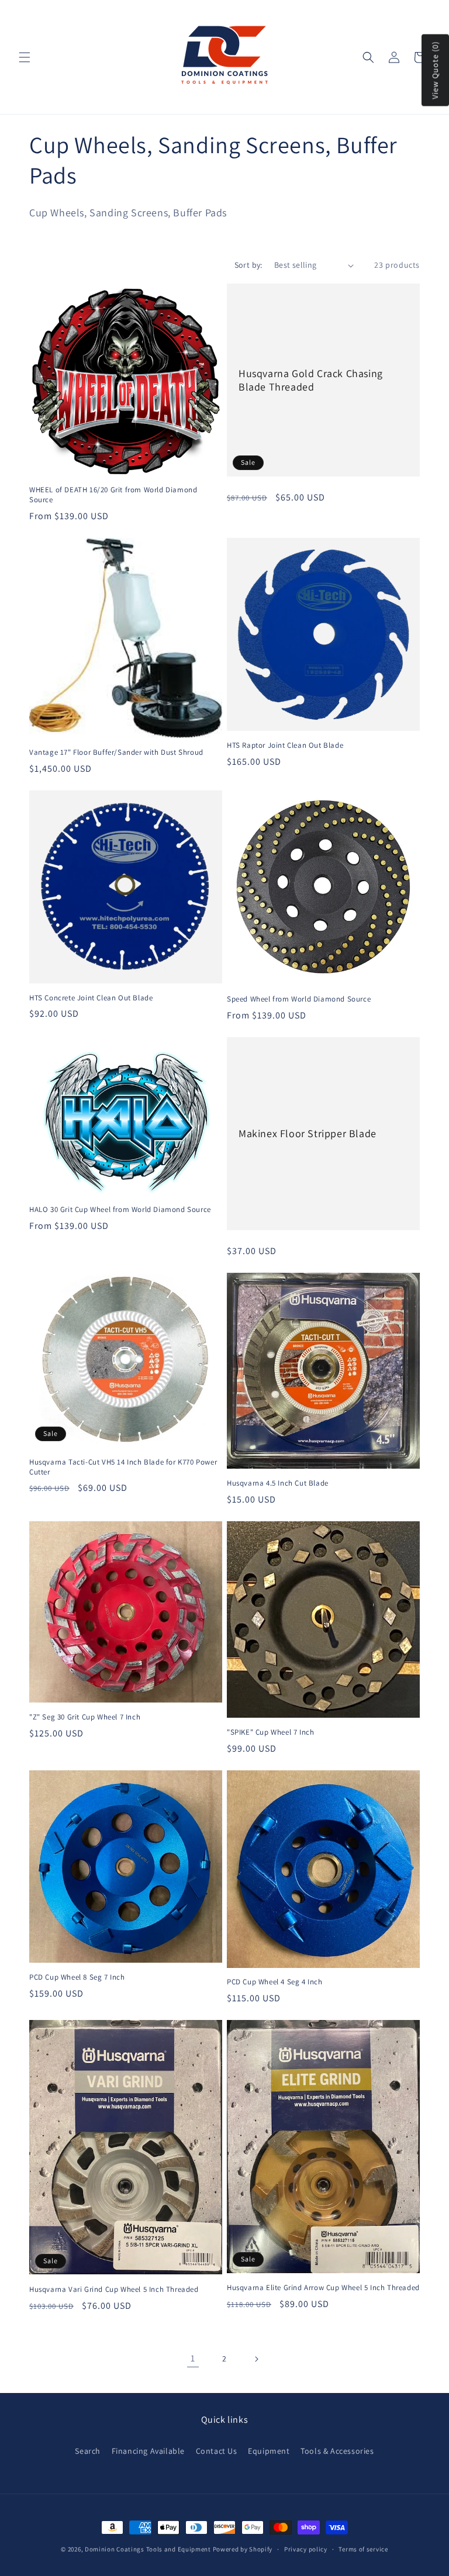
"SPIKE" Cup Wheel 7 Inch (270, 1732)
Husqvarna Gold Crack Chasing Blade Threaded (311, 380)
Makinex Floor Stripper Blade (308, 1134)
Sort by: (248, 265)
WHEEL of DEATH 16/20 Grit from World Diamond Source (113, 495)
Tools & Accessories (337, 2451)
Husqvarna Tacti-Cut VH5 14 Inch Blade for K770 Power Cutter (123, 1467)
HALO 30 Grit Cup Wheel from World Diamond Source (120, 1210)
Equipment (269, 2451)
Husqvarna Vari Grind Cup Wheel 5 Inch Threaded (114, 2290)
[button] (25, 57)
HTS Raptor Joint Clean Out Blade (285, 745)
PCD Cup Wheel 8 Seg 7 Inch (77, 1977)
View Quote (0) (435, 70)
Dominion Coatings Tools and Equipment (148, 2549)
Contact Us (217, 2451)
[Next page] (256, 2359)
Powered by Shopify (243, 2549)
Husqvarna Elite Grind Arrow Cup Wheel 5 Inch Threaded (323, 2288)
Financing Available (148, 2451)
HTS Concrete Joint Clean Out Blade (91, 998)
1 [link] (193, 2358)
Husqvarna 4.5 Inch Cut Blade (278, 1483)
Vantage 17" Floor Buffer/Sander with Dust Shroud (116, 752)
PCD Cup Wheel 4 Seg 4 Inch (275, 1982)
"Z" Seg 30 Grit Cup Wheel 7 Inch (85, 1717)
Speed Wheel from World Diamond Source (299, 999)
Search (88, 2451)
